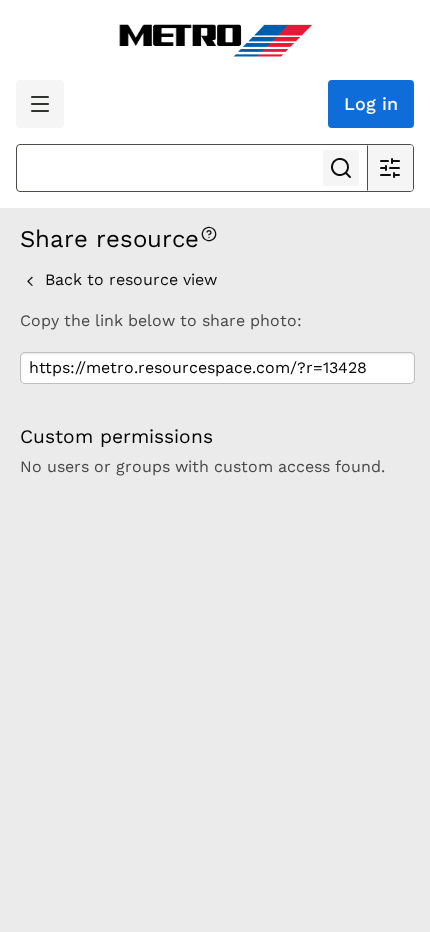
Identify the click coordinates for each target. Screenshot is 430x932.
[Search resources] (341, 168)
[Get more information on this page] (209, 232)
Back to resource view (128, 279)
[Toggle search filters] (390, 168)
